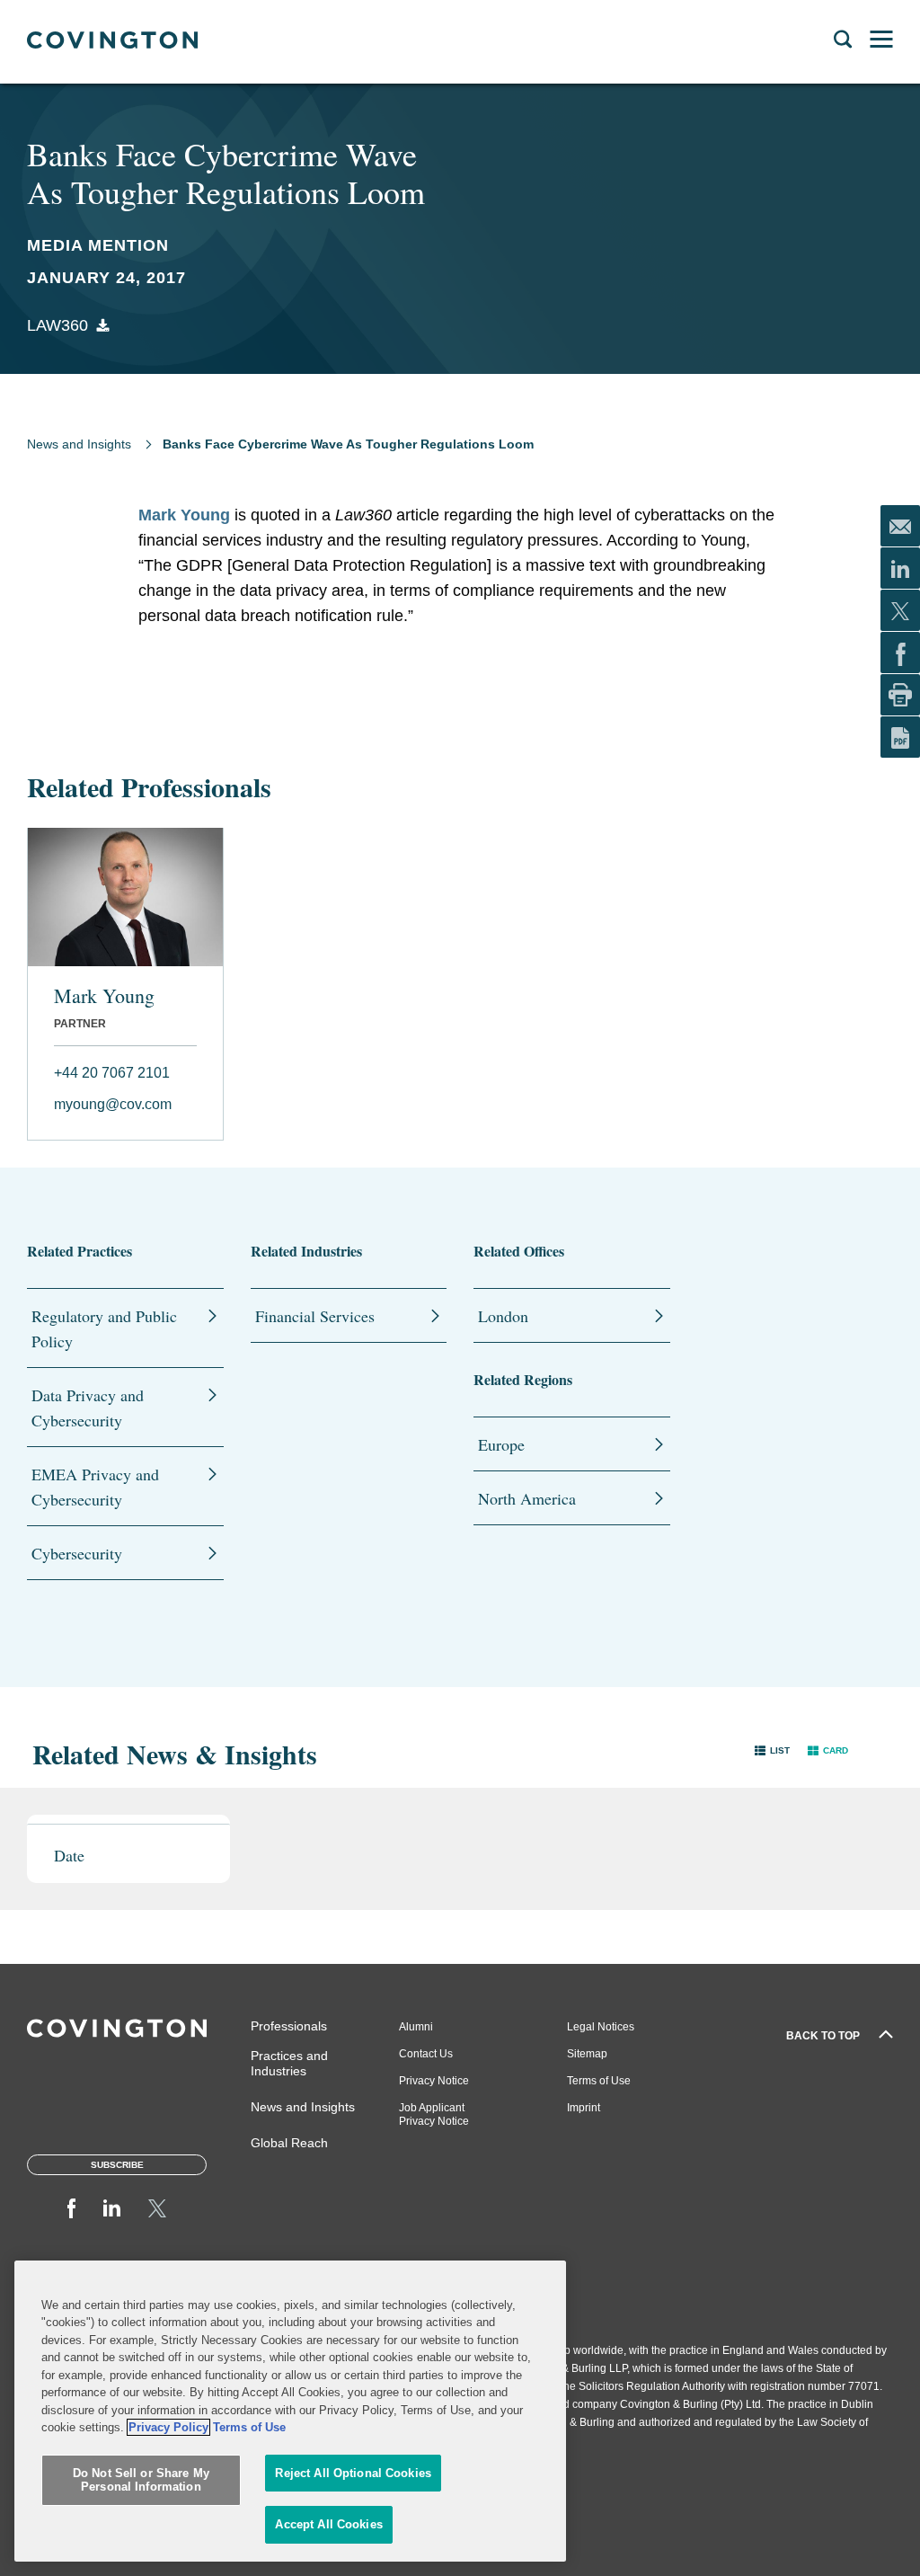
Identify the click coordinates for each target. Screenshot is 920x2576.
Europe (501, 1444)
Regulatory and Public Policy (104, 1328)
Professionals (289, 2026)
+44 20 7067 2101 (112, 1073)
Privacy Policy (168, 2427)
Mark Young (184, 515)
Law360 (57, 325)
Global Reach (289, 2143)
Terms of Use (599, 2081)
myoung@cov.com (113, 1104)
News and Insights (79, 444)
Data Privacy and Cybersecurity (88, 1408)
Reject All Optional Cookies (353, 2473)
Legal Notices (601, 2027)
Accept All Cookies (328, 2524)
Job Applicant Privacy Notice (434, 2114)
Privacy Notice (434, 2081)
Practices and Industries (289, 2063)
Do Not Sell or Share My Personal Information (141, 2480)
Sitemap (587, 2054)
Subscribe (117, 2165)
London (503, 1316)
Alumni (416, 2027)
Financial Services (315, 1316)
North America (527, 1498)
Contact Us (426, 2054)
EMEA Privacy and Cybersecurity (95, 1487)
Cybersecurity (77, 1553)
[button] (772, 1750)
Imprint (584, 2108)
